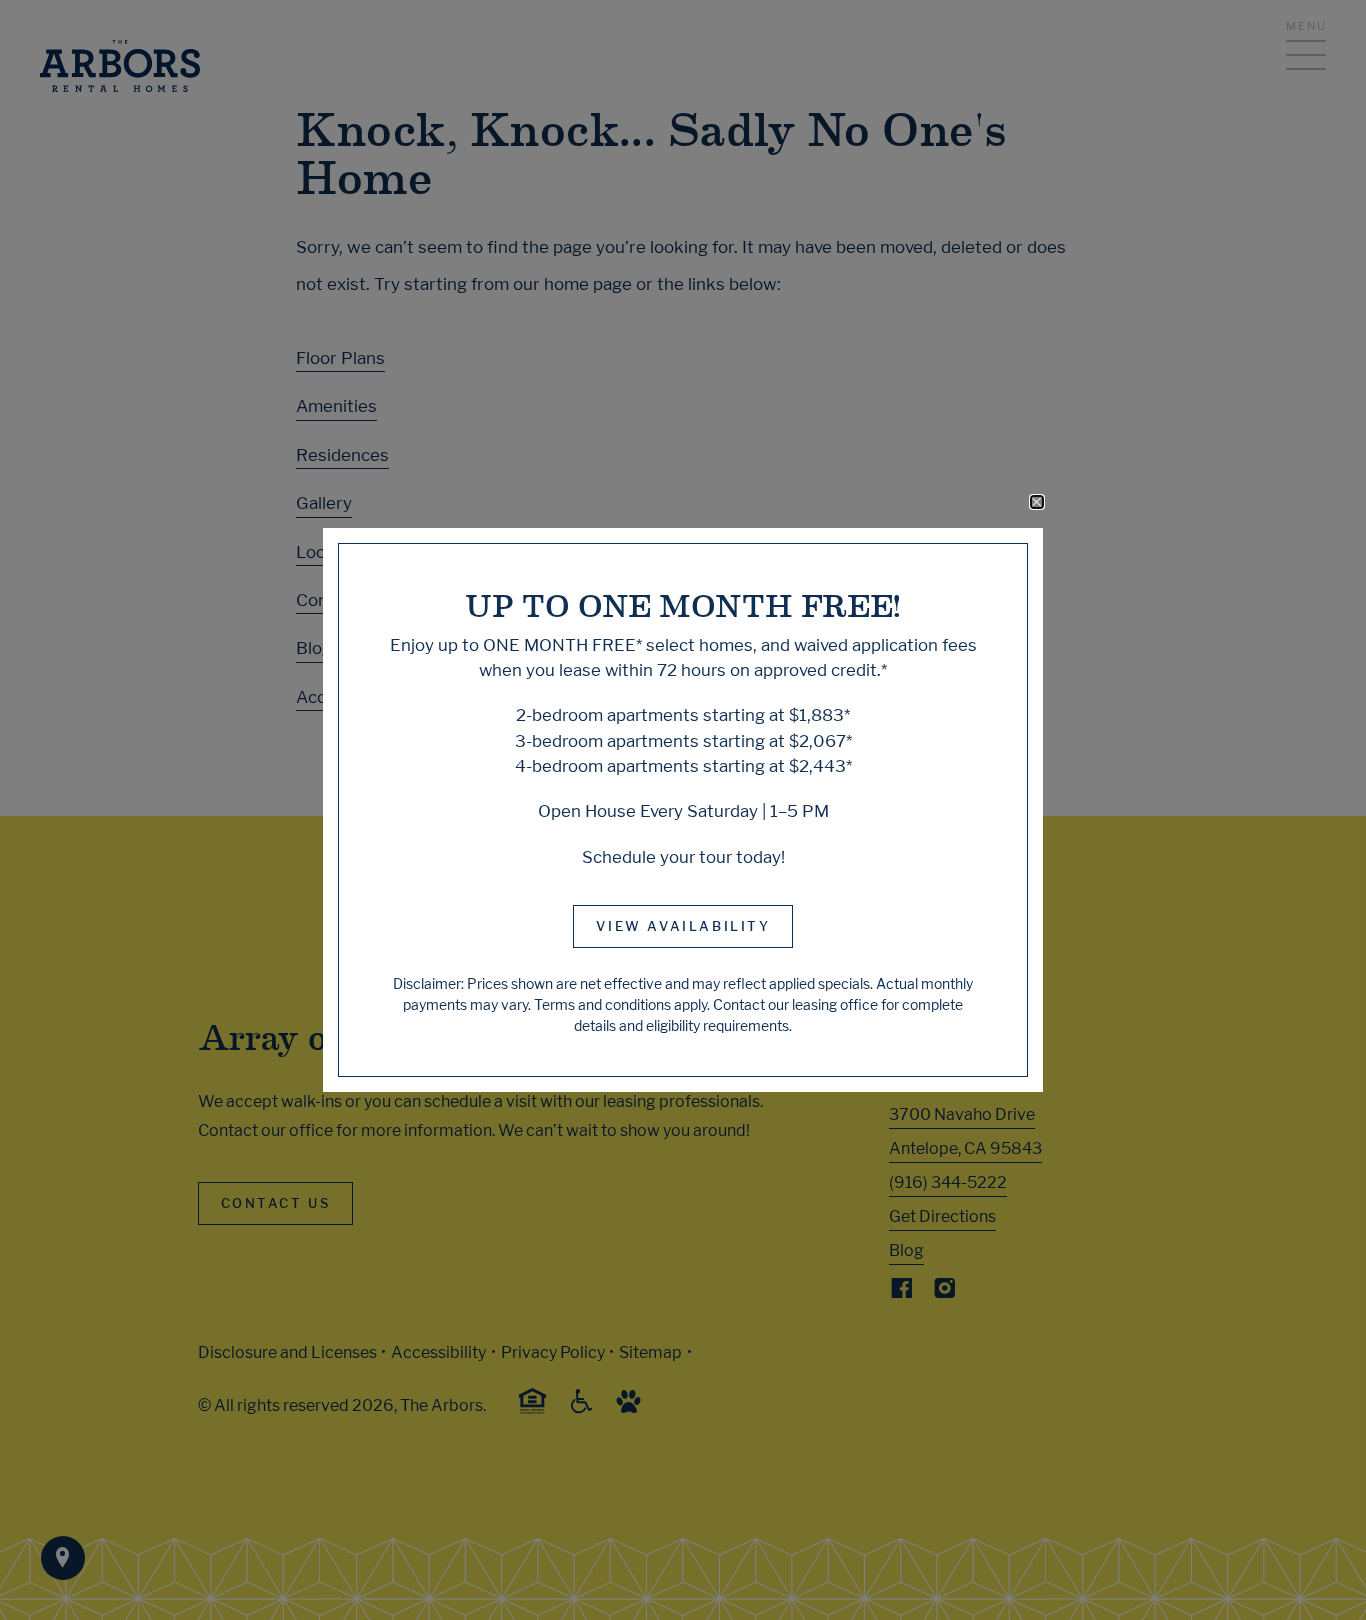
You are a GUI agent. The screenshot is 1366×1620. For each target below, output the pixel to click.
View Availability (683, 926)
